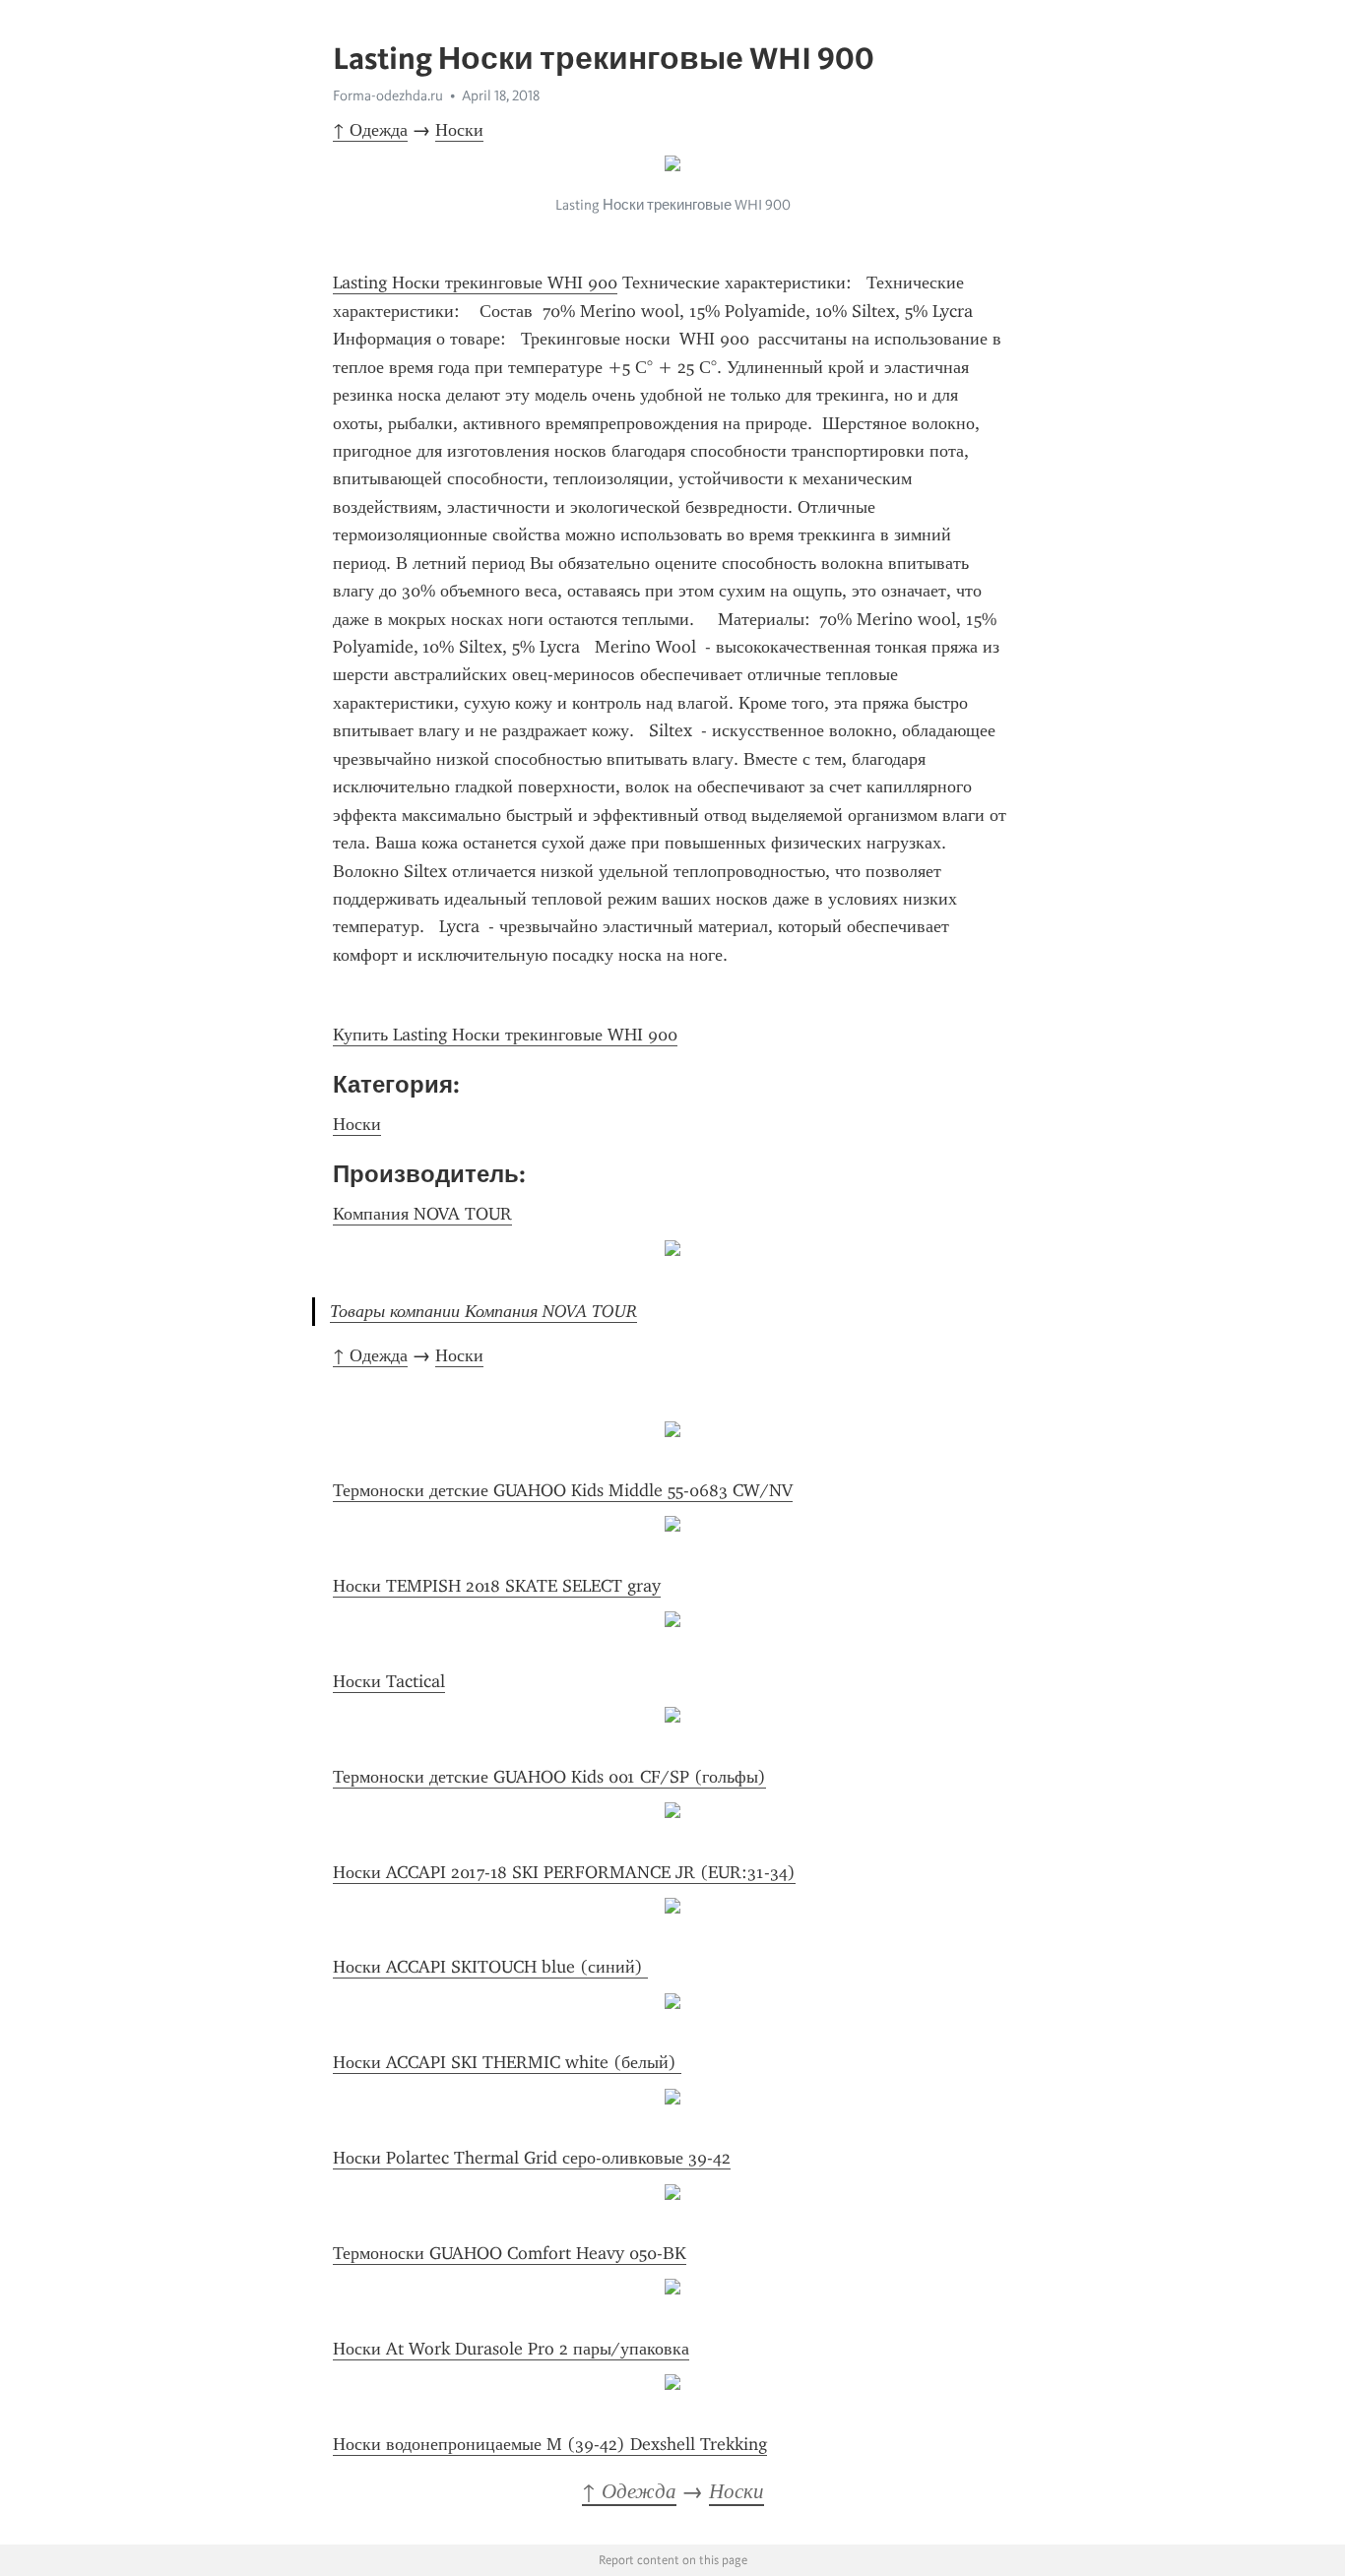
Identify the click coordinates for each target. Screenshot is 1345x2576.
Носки (459, 130)
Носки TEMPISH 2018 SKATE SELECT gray (497, 1586)
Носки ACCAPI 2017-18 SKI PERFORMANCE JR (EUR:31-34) (564, 1872)
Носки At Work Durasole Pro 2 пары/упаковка (511, 2349)
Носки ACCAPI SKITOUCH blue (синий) (490, 1967)
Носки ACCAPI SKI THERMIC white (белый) (507, 2062)
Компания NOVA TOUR (422, 1214)
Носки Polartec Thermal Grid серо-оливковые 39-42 (532, 2158)
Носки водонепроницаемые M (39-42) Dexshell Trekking (550, 2444)
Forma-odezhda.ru (388, 95)
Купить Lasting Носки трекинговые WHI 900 (505, 1035)
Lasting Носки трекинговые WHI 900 (475, 283)
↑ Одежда (370, 130)
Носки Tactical (389, 1681)
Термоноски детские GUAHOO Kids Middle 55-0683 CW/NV (563, 1490)
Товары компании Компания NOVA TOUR (483, 1311)
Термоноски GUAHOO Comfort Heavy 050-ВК (510, 2253)
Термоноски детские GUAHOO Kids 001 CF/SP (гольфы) (549, 1777)
